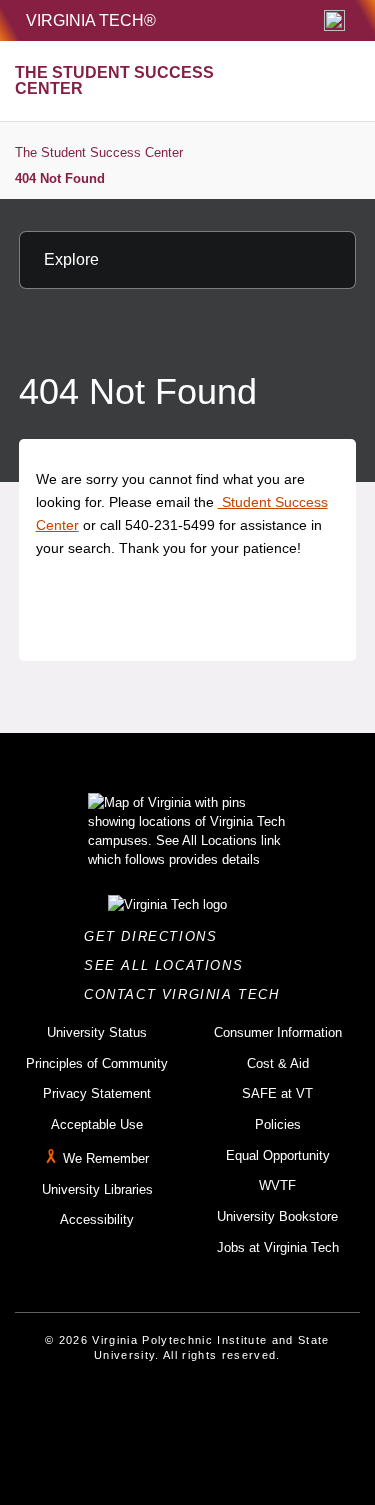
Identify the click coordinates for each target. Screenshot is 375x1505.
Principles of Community (97, 1063)
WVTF (277, 1185)
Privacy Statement (97, 1093)
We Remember (106, 1158)
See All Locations (169, 965)
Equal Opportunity (278, 1155)
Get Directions (156, 936)
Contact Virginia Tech (187, 994)
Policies (278, 1124)
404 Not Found (60, 178)
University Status (97, 1032)
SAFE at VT (277, 1093)
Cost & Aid (278, 1063)
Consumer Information (278, 1032)
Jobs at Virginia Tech (278, 1247)
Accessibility (97, 1219)
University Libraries (97, 1189)
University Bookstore (277, 1216)
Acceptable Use (97, 1124)
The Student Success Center (99, 152)
